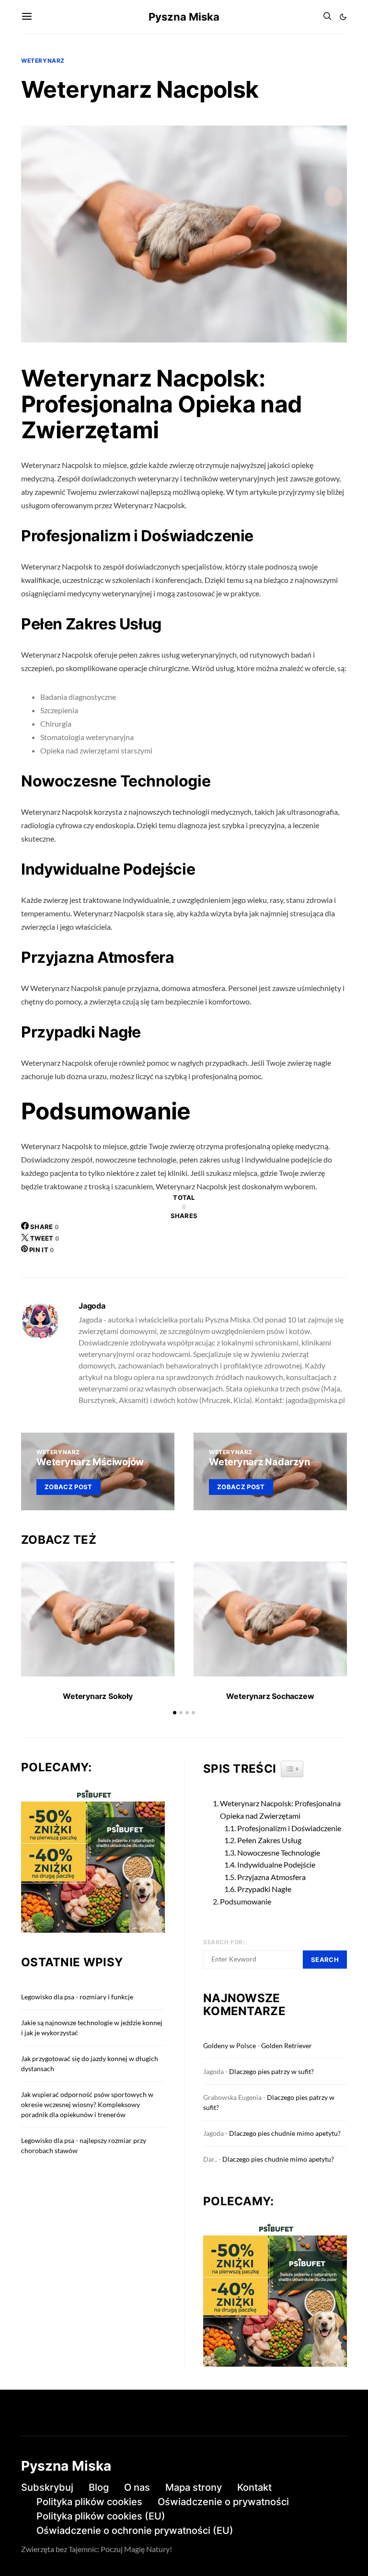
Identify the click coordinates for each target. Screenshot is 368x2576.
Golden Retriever (287, 2046)
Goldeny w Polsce (230, 2046)
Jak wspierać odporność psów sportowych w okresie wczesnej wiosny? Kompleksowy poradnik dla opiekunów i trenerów (87, 2104)
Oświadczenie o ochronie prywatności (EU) (135, 2530)
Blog (99, 2487)
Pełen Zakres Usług (269, 1840)
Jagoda (92, 1306)
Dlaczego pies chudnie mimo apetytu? (285, 2133)
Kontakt (254, 2487)
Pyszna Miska (184, 17)
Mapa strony (194, 2487)
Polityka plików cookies (89, 2502)
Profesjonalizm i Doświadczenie (289, 1828)
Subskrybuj (47, 2487)
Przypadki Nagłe (264, 1889)
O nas (137, 2487)
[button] (343, 17)
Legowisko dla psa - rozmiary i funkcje (77, 1997)
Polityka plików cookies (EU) (101, 2516)
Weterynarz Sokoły (98, 1696)
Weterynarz (43, 61)
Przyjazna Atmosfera (271, 1877)
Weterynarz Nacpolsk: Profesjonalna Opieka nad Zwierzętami (280, 1809)
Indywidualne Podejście (276, 1864)
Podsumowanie (246, 1901)
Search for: (224, 1942)
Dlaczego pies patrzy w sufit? (271, 2071)
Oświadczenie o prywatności (223, 2502)
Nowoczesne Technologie (279, 1852)
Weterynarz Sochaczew (270, 1696)
